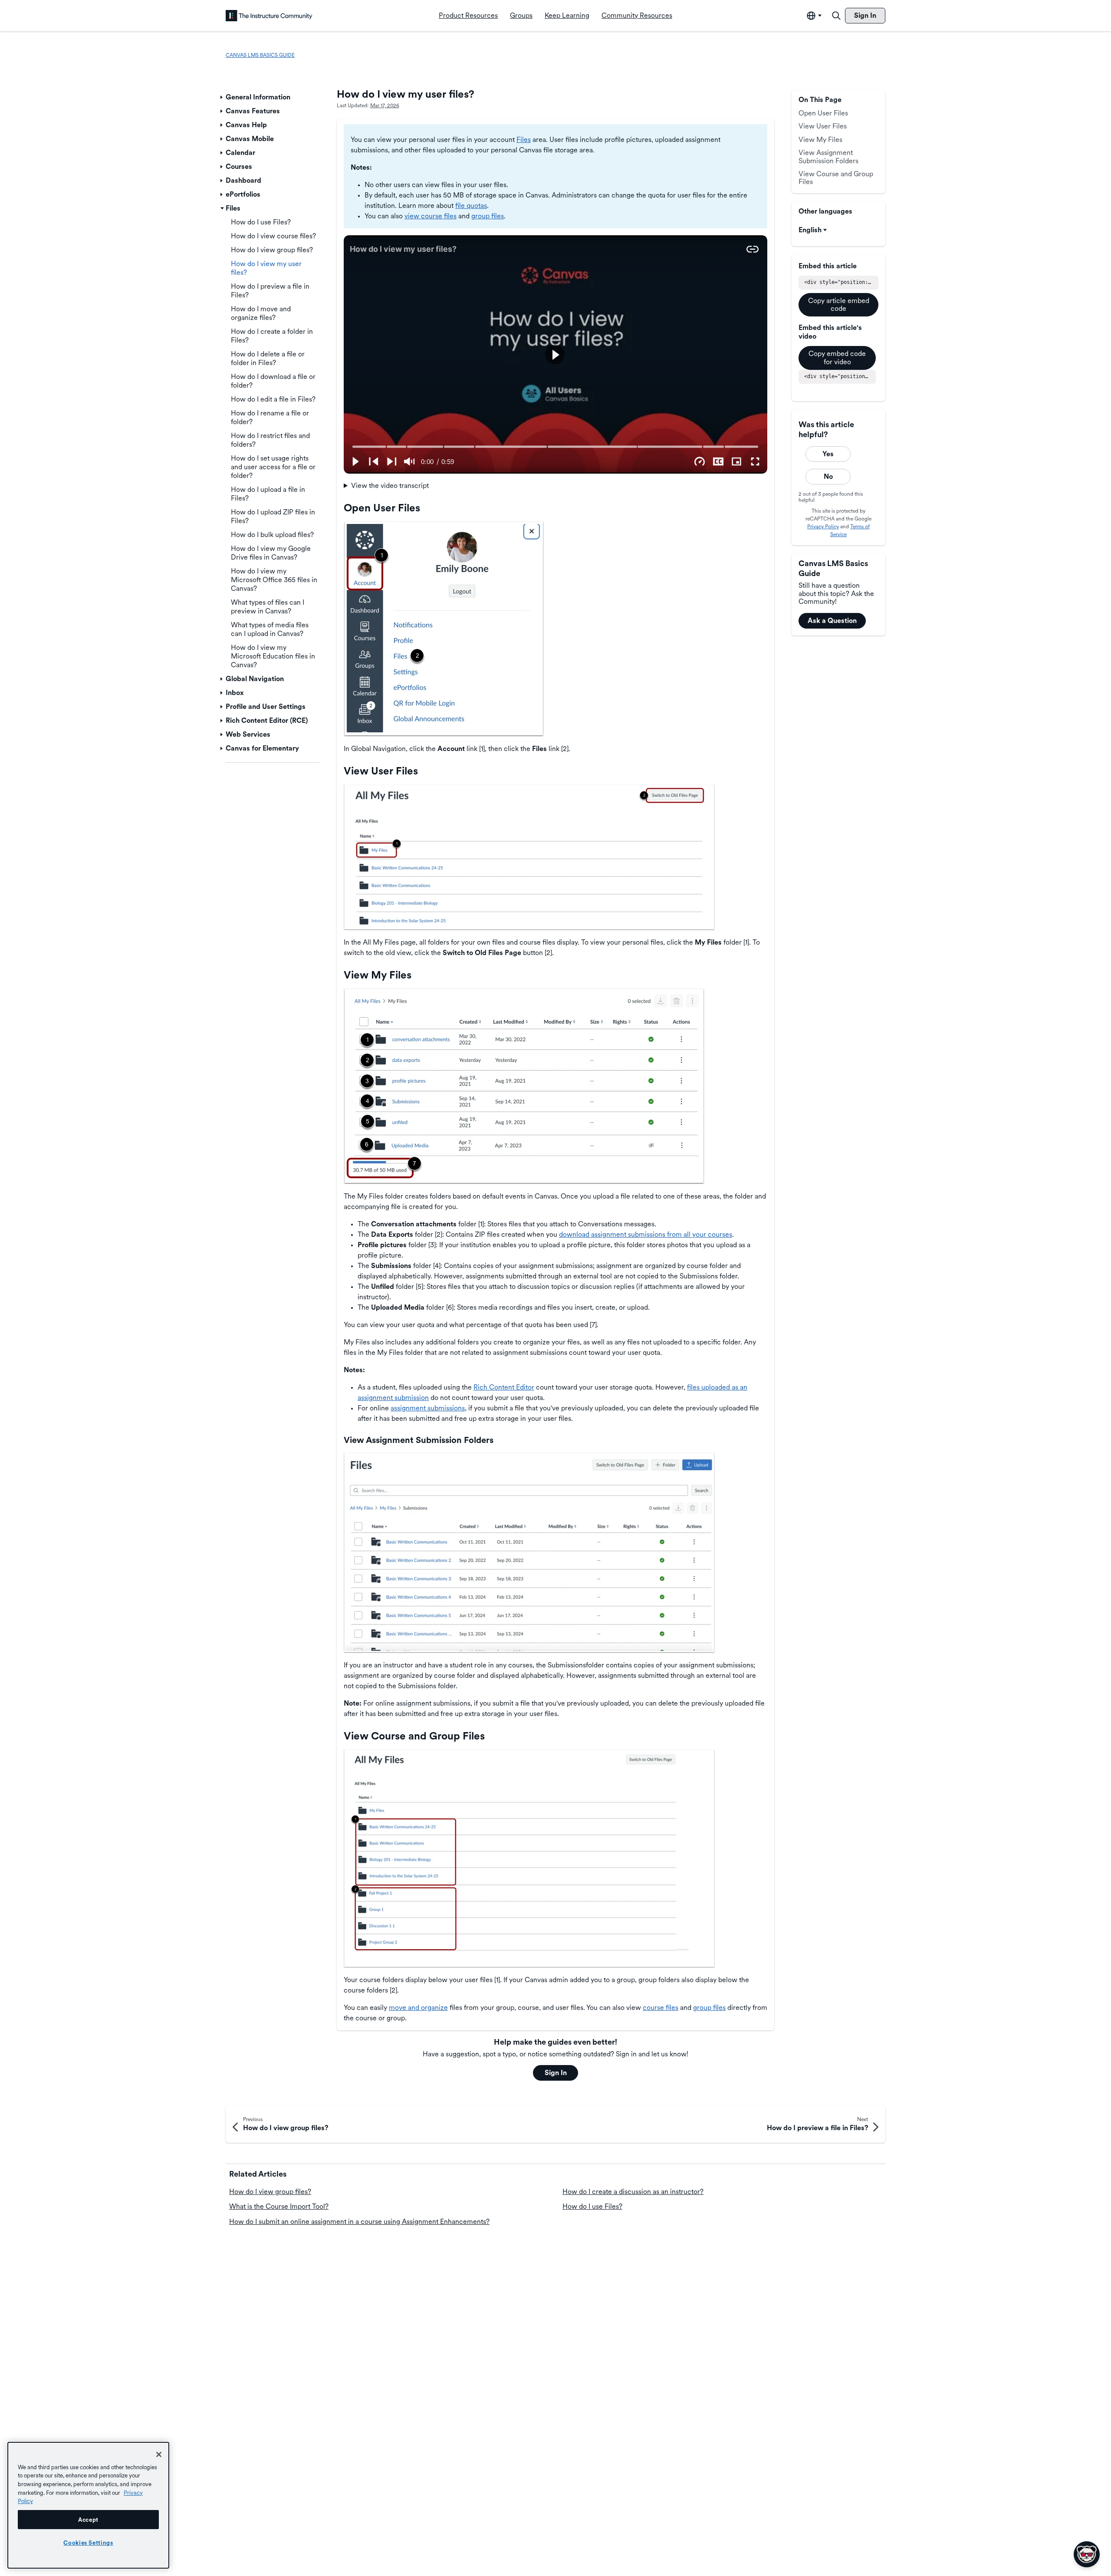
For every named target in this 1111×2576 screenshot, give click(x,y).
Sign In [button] (556, 2073)
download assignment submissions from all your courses (646, 1234)
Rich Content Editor (504, 1387)
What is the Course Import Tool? (279, 2206)
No (828, 476)
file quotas (471, 206)
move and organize (418, 2008)
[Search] (836, 16)
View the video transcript (390, 486)
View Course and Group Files (836, 178)
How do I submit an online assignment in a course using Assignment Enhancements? (359, 2222)
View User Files (823, 126)
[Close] (159, 2454)
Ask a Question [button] (832, 621)
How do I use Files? (592, 2206)
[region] (88, 2505)
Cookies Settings (88, 2543)
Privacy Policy (823, 527)
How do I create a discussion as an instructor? (633, 2192)
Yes (828, 454)
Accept (88, 2520)
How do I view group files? (270, 2192)
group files (488, 216)
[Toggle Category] (222, 97)
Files (524, 140)
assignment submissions (428, 1408)
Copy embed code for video (837, 357)
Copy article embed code (839, 305)
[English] (269, 16)
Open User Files (823, 113)
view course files (431, 216)
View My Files (820, 140)
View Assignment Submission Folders (828, 156)
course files (661, 2008)
